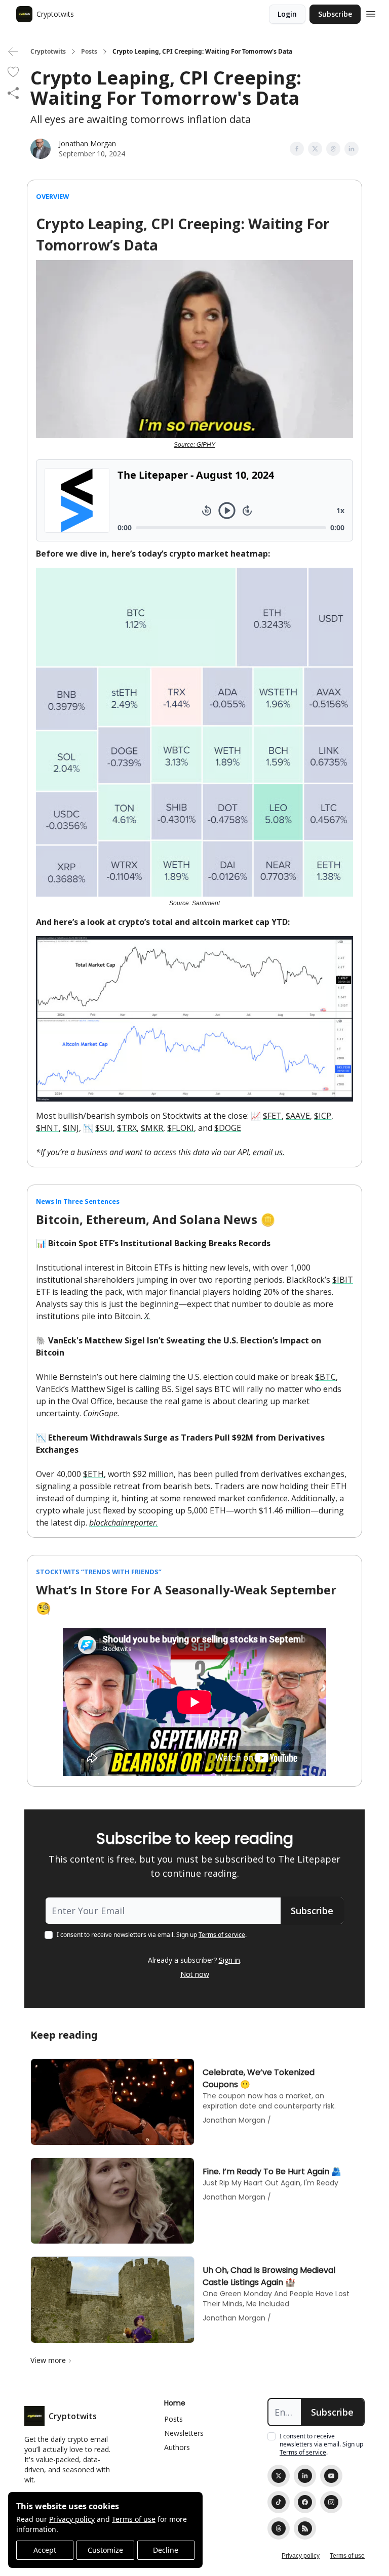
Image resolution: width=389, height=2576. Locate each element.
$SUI (104, 1128)
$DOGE (228, 1128)
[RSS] (305, 2528)
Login (287, 14)
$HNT (47, 1128)
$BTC (325, 1377)
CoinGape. (101, 1413)
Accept (45, 2550)
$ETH (93, 1474)
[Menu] (371, 13)
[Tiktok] (279, 2502)
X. (147, 1316)
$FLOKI (181, 1128)
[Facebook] (305, 2502)
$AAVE (298, 1116)
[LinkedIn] (305, 2476)
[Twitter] (279, 2476)
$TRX (127, 1128)
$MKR (152, 1128)
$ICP (323, 1116)
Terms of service (222, 1935)
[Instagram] (331, 2502)
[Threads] (279, 2528)
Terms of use (134, 2519)
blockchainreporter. (124, 1523)
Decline (166, 2550)
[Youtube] (331, 2476)
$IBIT (343, 1280)
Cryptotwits (48, 52)
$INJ (71, 1128)
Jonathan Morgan (87, 143)
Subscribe (335, 14)
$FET (272, 1116)
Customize (105, 2550)
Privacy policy (72, 2519)
